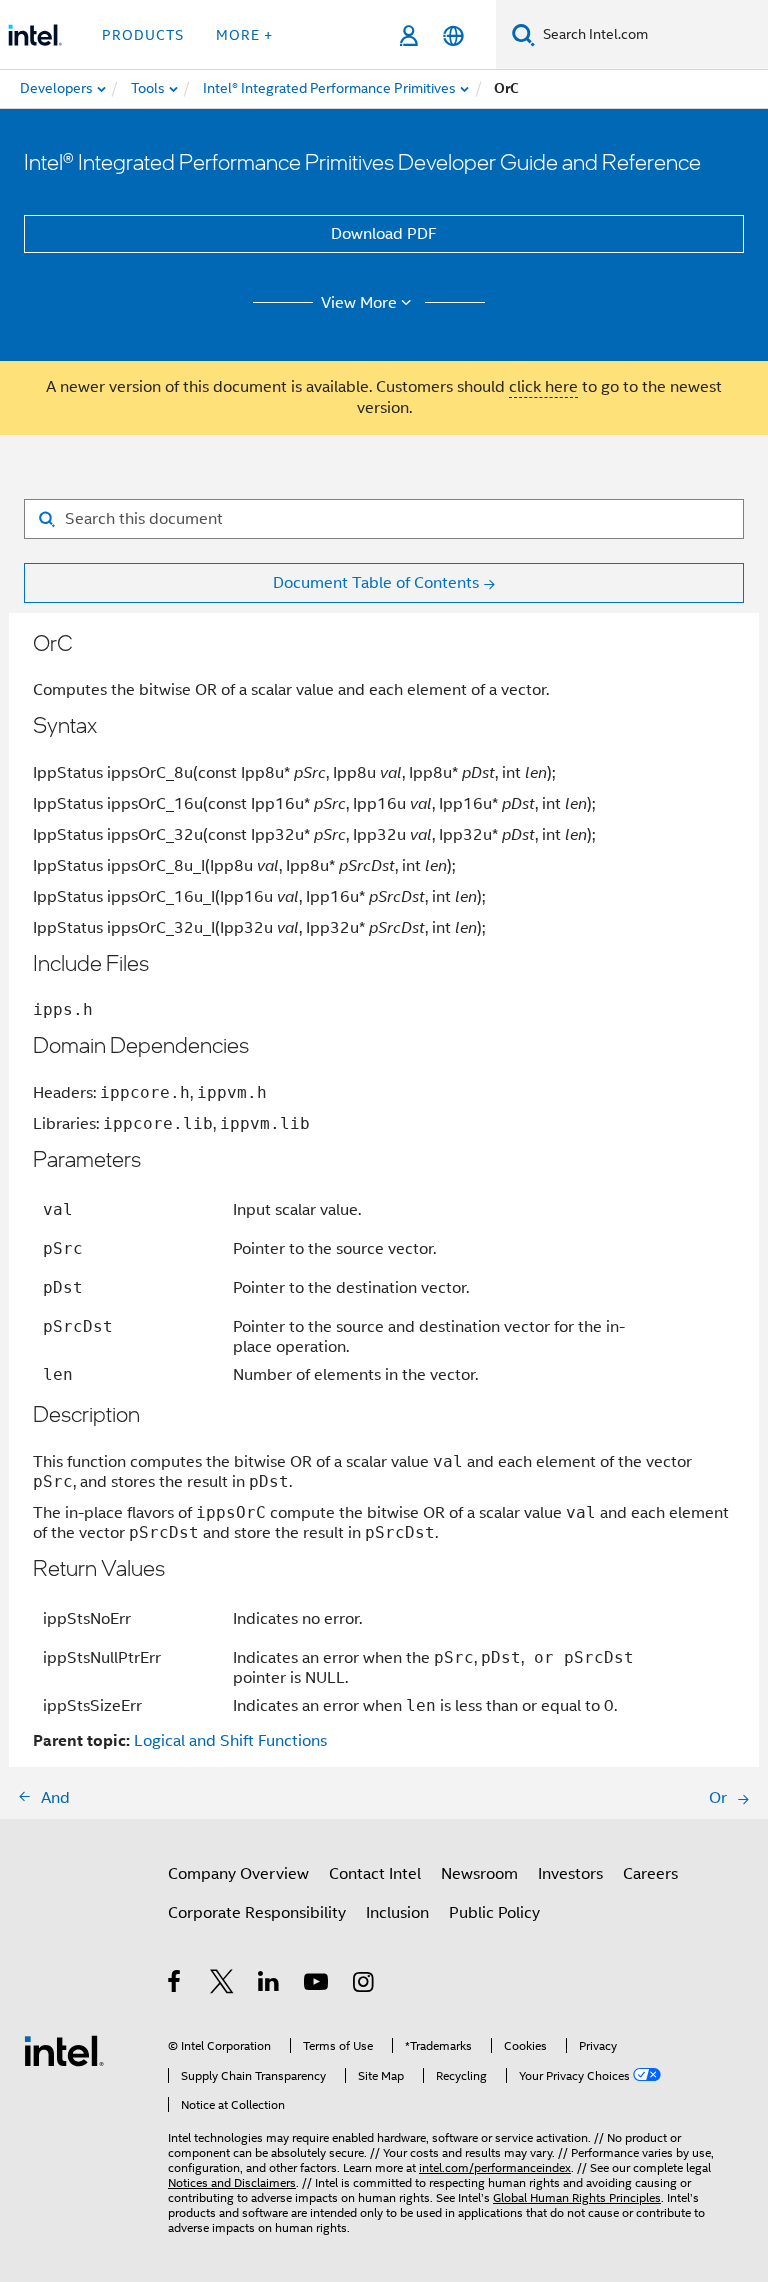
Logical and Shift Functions (230, 1741)
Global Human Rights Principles (577, 2197)
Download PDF (384, 234)
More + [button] (244, 35)
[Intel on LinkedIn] (269, 1985)
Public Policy (494, 1913)
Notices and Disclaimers (232, 2182)
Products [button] (143, 35)
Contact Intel (375, 1874)
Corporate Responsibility (257, 1913)
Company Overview (238, 1874)
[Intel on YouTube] (317, 1985)
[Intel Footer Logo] (64, 2050)
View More (359, 303)
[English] (453, 35)
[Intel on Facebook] (175, 1985)
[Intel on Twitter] (222, 1985)
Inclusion (397, 1913)
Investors (570, 1874)
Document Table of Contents (376, 583)
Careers (650, 1874)
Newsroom (479, 1874)
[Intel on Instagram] (364, 1985)
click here (543, 387)
